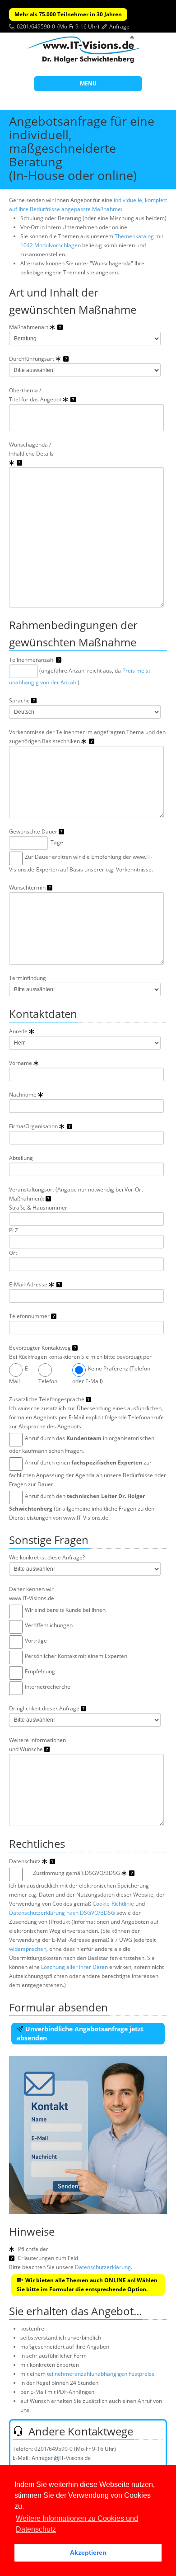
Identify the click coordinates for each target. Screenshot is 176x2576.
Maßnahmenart (29, 327)
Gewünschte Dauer (34, 831)
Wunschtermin (28, 888)
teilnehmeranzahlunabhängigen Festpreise (101, 2374)
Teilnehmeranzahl (32, 660)
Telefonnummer (30, 1316)
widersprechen (28, 1949)
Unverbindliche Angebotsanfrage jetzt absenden (80, 2033)
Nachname (23, 1095)
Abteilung (21, 1158)
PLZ (14, 1230)
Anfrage (119, 26)
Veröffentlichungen (49, 1625)
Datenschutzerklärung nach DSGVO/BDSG (62, 1913)
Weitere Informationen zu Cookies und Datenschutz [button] (77, 2524)
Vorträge (36, 1641)
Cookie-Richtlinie (113, 1904)
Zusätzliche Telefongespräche (47, 1399)
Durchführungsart (32, 359)
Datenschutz (25, 1861)
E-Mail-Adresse (29, 1284)
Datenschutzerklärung (103, 2267)
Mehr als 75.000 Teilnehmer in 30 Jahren (68, 14)
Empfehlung (40, 1671)
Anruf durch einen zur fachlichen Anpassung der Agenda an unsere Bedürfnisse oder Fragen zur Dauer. (88, 1473)
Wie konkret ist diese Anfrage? (47, 1557)
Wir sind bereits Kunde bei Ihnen (65, 1610)
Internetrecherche (48, 1687)
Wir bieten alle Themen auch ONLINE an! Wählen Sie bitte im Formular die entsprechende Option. (87, 2285)
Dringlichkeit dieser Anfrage (45, 1708)
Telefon (48, 1381)
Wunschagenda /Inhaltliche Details (31, 449)
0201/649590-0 (36, 26)
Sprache (20, 700)
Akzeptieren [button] (88, 2552)
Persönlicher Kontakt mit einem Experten (76, 1656)
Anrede (19, 1031)
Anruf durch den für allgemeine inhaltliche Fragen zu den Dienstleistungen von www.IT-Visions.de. (82, 1507)
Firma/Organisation (34, 1126)
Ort (13, 1253)
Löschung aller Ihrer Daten (74, 1967)
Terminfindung (28, 978)
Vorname (21, 1063)
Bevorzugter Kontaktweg (41, 1348)
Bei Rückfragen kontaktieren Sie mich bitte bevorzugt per (80, 1357)
